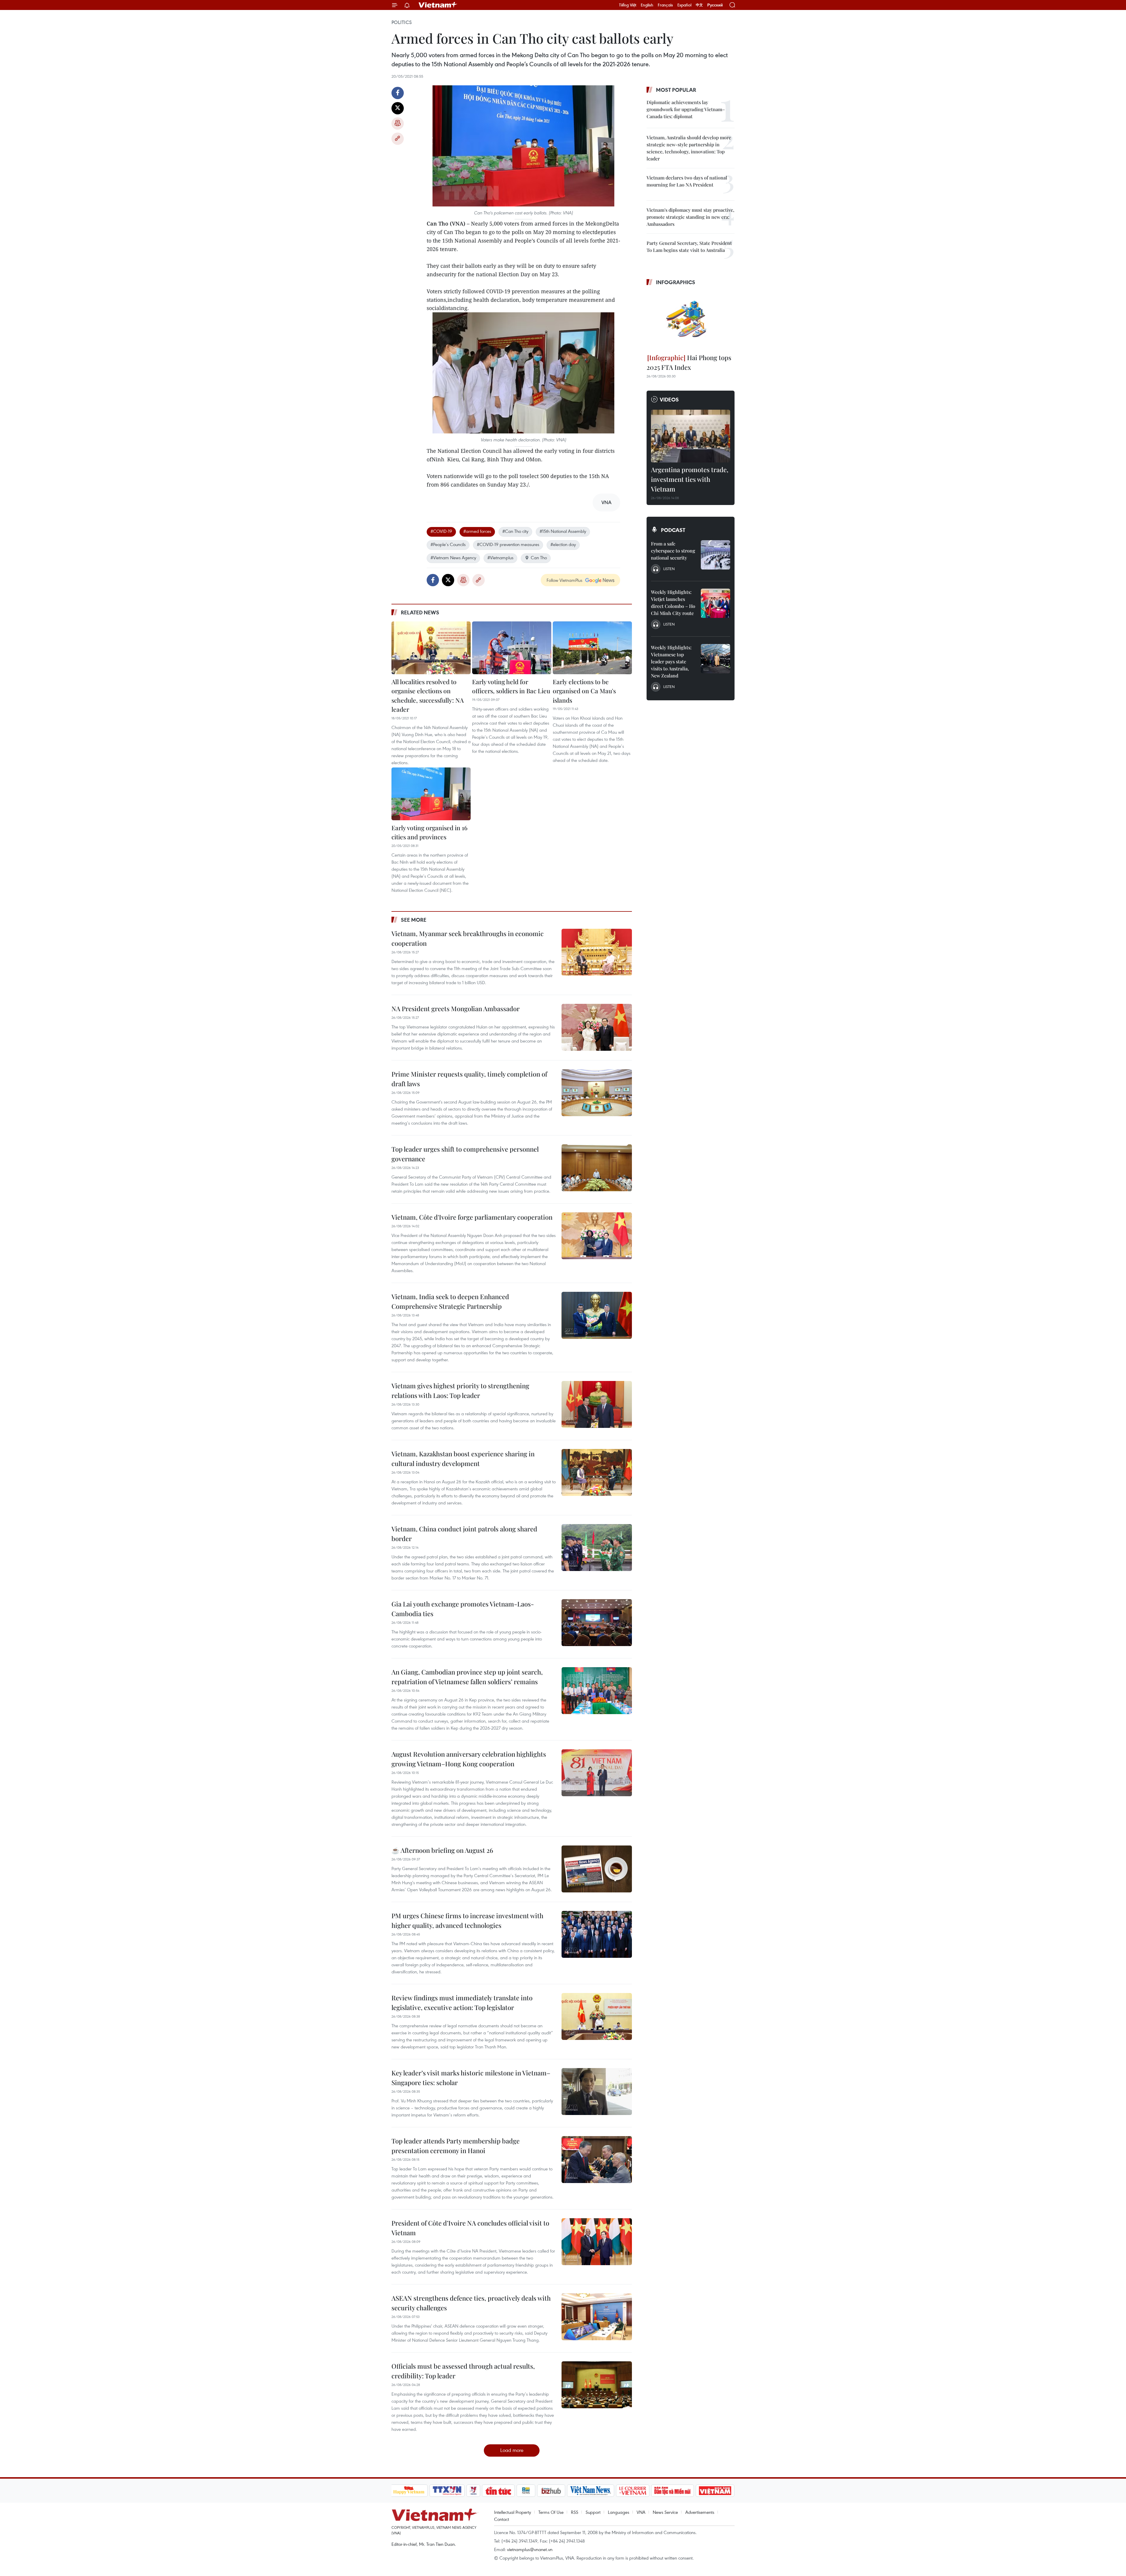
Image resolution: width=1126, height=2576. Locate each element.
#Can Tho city (515, 531)
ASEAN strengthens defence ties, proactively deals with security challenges (471, 2303)
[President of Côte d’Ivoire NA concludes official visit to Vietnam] (597, 2242)
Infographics (676, 282)
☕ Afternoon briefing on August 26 (442, 1850)
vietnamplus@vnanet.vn (530, 2549)
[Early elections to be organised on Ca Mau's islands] (592, 648)
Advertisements (700, 2512)
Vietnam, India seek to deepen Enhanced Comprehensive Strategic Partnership (450, 1301)
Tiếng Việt (628, 5)
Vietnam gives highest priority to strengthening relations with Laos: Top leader (460, 1390)
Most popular (676, 90)
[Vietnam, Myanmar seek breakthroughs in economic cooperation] (597, 952)
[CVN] (633, 2491)
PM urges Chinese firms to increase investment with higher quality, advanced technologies (467, 1920)
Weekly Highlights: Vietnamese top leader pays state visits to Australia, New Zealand (671, 661)
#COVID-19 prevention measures (508, 544)
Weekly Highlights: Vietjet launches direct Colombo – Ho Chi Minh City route (673, 603)
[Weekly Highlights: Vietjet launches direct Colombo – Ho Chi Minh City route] (715, 603)
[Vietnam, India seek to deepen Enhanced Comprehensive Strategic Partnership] (597, 1315)
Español (684, 5)
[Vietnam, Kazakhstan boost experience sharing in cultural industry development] (597, 1472)
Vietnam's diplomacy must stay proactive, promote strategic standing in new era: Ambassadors (690, 217)
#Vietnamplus (500, 557)
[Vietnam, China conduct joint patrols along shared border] (597, 1548)
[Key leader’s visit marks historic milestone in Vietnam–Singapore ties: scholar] (597, 2092)
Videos (669, 399)
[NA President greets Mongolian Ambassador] (597, 1027)
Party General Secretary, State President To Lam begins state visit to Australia (689, 246)
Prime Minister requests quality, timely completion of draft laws (469, 1079)
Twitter (398, 108)
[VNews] (473, 2491)
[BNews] (526, 2491)
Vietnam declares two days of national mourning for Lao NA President (687, 181)
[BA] (715, 2491)
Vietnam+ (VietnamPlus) (438, 5)
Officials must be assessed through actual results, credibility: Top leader (463, 2371)
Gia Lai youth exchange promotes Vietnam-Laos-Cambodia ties (463, 1609)
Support (593, 2512)
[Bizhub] (551, 2491)
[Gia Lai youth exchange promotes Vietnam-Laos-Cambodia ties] (597, 1623)
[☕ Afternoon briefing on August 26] (597, 1869)
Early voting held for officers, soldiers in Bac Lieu (511, 686)
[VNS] (591, 2491)
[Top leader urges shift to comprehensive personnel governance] (597, 1168)
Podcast (673, 530)
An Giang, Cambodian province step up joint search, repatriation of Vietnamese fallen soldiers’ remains (467, 1677)
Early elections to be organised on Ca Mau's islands (584, 691)
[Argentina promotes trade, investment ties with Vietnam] (691, 436)
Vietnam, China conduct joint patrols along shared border (464, 1534)
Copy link (398, 139)
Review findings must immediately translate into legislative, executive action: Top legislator (462, 2003)
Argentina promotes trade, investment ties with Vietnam (690, 479)
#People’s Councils (448, 544)
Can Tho (539, 557)
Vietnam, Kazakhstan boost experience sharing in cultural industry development (463, 1459)
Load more (512, 2450)
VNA (641, 2512)
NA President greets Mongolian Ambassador (456, 1009)
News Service (665, 2512)
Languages (619, 2512)
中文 (699, 5)
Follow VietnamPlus (564, 580)
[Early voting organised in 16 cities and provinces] (431, 794)
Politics (402, 22)
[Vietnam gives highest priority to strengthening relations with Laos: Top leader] (597, 1404)
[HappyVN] (409, 2491)
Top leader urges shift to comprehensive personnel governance (465, 1154)
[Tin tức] (498, 2491)
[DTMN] (673, 2491)
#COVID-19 (441, 531)
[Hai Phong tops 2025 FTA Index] (691, 321)
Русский (715, 5)
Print (398, 123)
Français (665, 5)
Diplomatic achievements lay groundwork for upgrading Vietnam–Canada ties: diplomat (686, 109)
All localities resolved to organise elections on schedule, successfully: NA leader (428, 695)
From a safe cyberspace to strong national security (673, 551)
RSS (575, 2512)
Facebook (398, 93)
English (647, 5)
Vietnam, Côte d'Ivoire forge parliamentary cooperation (472, 1217)
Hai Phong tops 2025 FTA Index (689, 362)
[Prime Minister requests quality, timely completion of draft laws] (597, 1093)
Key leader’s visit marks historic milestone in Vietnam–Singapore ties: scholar (471, 2078)
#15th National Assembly (563, 531)
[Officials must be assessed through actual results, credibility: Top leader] (597, 2385)
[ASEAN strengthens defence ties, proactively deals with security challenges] (597, 2317)
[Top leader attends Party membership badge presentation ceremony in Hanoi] (597, 2160)
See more (414, 920)
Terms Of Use (551, 2512)
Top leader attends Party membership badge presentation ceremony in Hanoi (456, 2146)
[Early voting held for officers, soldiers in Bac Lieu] (512, 648)
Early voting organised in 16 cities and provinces (429, 832)
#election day (563, 544)
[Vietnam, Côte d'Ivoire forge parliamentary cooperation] (597, 1236)
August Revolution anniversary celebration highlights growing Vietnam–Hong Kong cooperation (469, 1759)
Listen (669, 569)
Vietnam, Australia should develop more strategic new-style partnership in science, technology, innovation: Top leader (689, 148)
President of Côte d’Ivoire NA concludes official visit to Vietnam (470, 2228)
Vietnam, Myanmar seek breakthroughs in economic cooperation (468, 938)
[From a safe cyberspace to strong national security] (715, 555)
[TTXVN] (447, 2491)
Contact (502, 2519)
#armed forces (477, 531)
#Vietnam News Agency (453, 557)
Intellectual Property (513, 2512)
